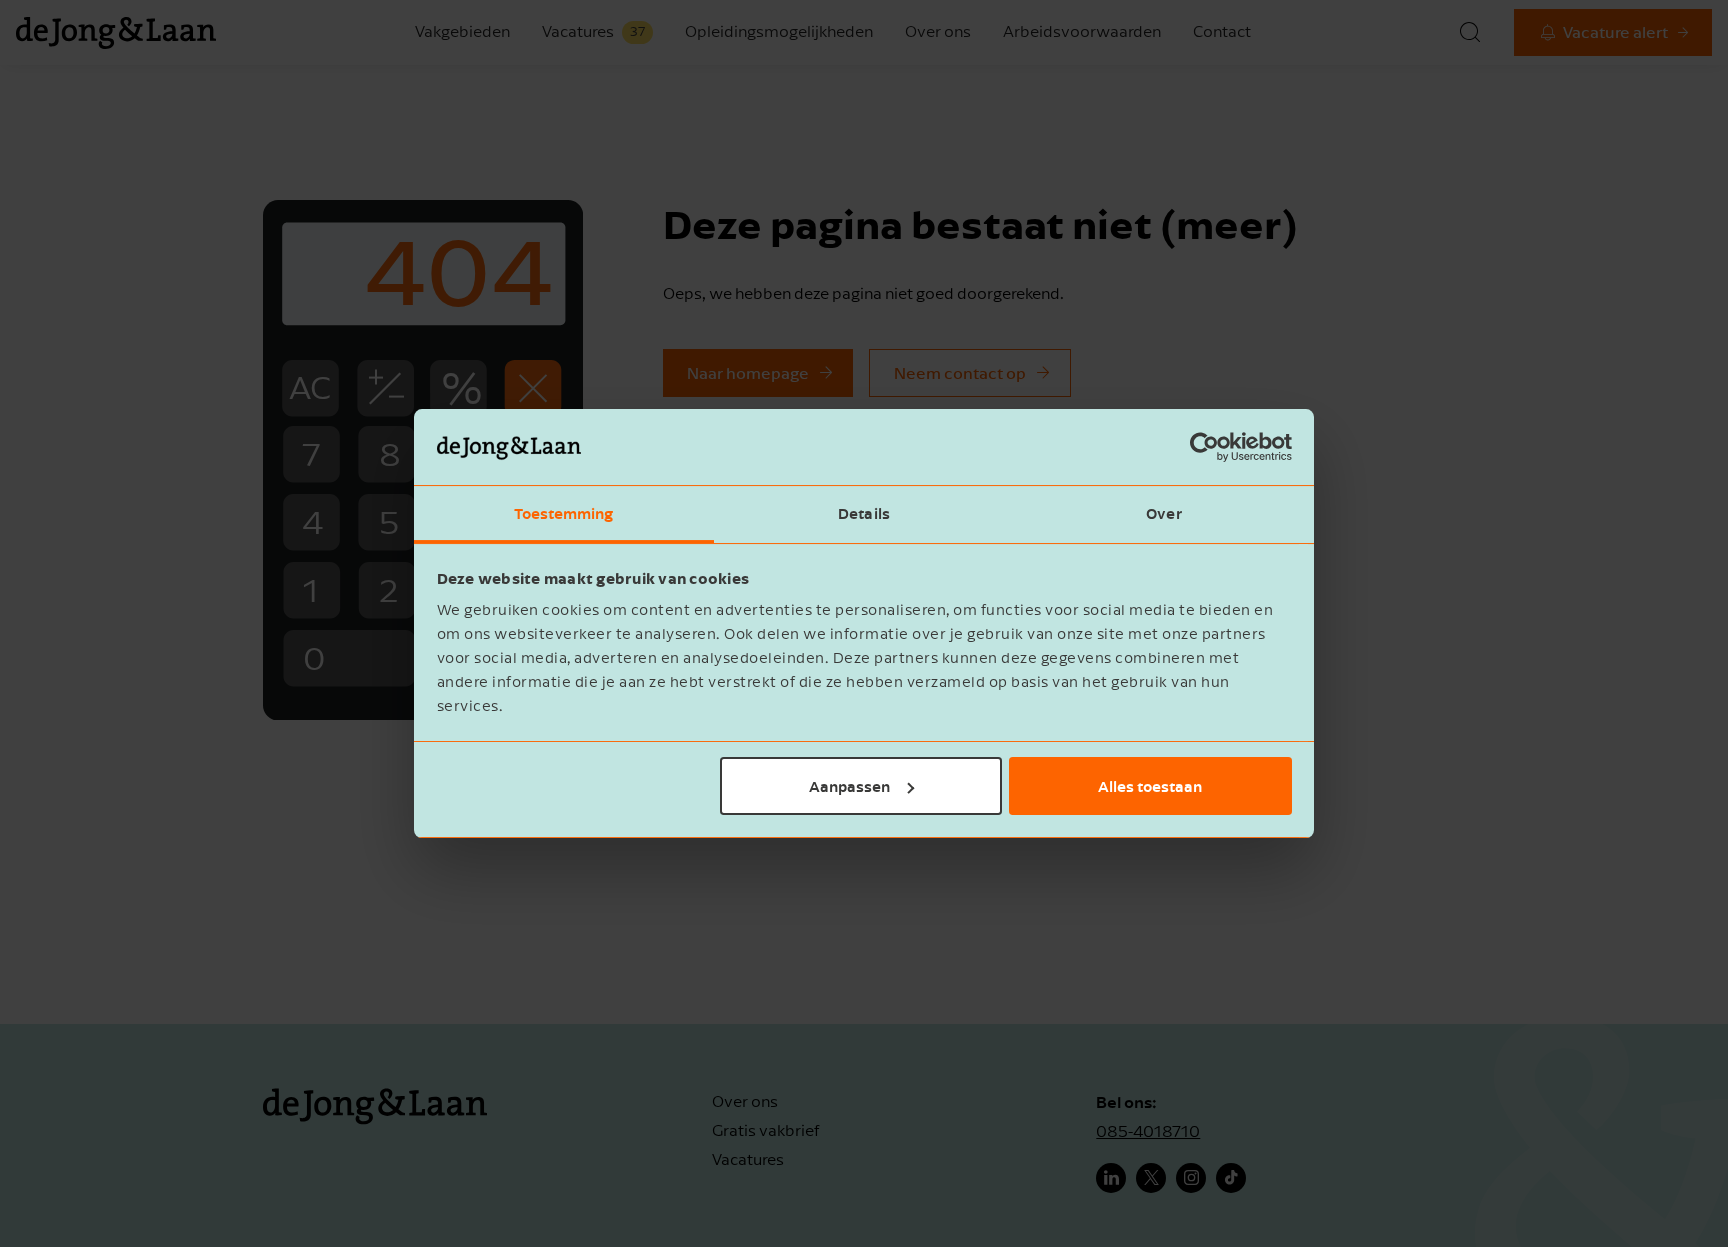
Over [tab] (1163, 513)
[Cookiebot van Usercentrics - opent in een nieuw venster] (1204, 447)
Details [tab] (864, 513)
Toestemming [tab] (563, 513)
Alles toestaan (1150, 786)
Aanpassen (849, 786)
